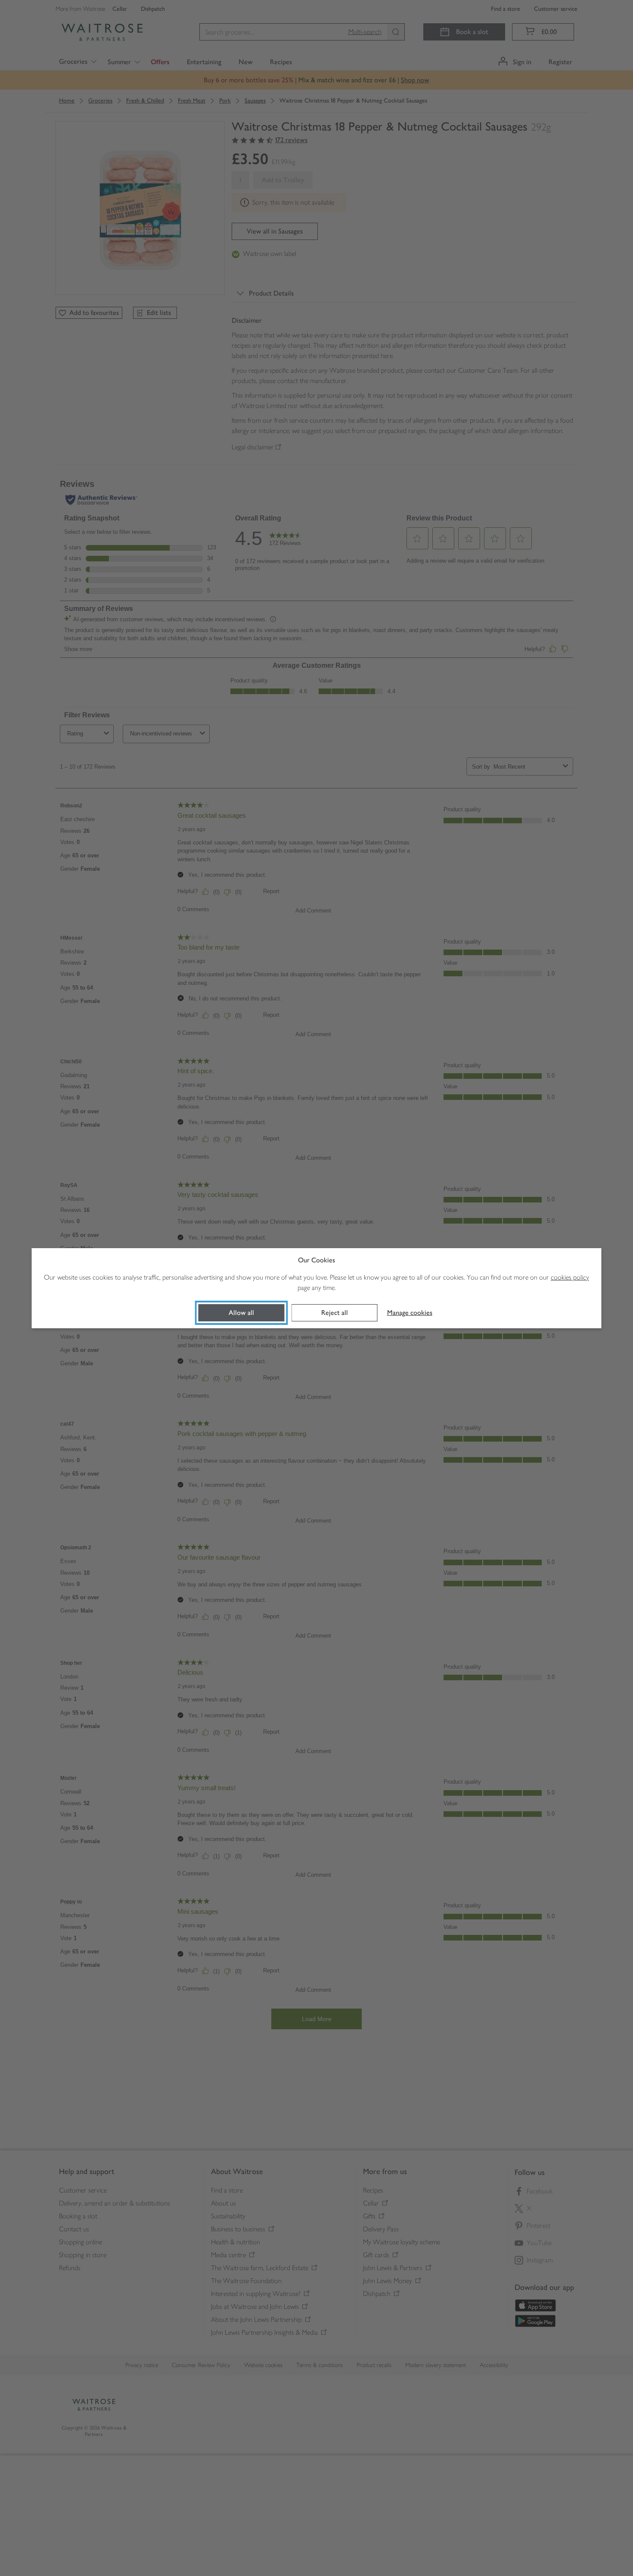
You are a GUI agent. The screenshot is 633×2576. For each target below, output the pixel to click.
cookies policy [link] (570, 1277)
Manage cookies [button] (410, 1313)
